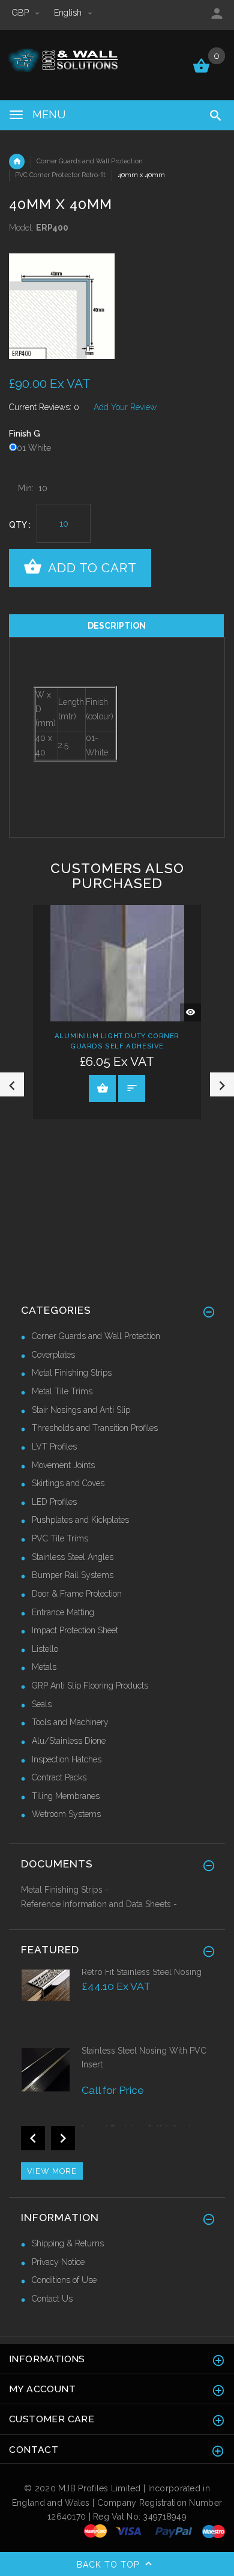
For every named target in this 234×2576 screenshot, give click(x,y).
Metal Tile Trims (62, 1391)
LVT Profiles (54, 1447)
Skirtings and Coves (68, 1483)
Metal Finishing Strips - (65, 1890)
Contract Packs (59, 1777)
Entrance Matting (63, 1612)
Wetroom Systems (66, 1814)
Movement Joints (63, 1465)
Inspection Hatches (67, 1759)
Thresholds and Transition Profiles (95, 1428)
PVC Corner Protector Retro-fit (60, 175)
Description (117, 626)
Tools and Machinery (70, 1722)
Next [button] (222, 1084)
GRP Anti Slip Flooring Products (90, 1686)
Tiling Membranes (66, 1796)
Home (17, 162)
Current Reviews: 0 (44, 407)
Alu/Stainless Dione (69, 1741)
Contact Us (52, 2299)
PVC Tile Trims (60, 1538)
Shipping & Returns (68, 2243)
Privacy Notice (58, 2262)
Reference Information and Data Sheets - (99, 1904)
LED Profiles (54, 1502)
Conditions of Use (64, 2280)
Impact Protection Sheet (75, 1630)
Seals (42, 1704)
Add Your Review (125, 407)
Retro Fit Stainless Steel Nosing (142, 1972)
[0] (201, 71)
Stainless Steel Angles (73, 1557)
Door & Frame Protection (77, 1594)
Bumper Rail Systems (73, 1575)
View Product (102, 1088)
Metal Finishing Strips (72, 1373)
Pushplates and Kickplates (80, 1520)
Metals (44, 1667)
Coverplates (53, 1355)
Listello (45, 1649)
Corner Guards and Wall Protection (90, 161)
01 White (34, 448)
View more (52, 2171)
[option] (117, 306)
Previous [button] (12, 1084)
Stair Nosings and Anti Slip (81, 1410)
